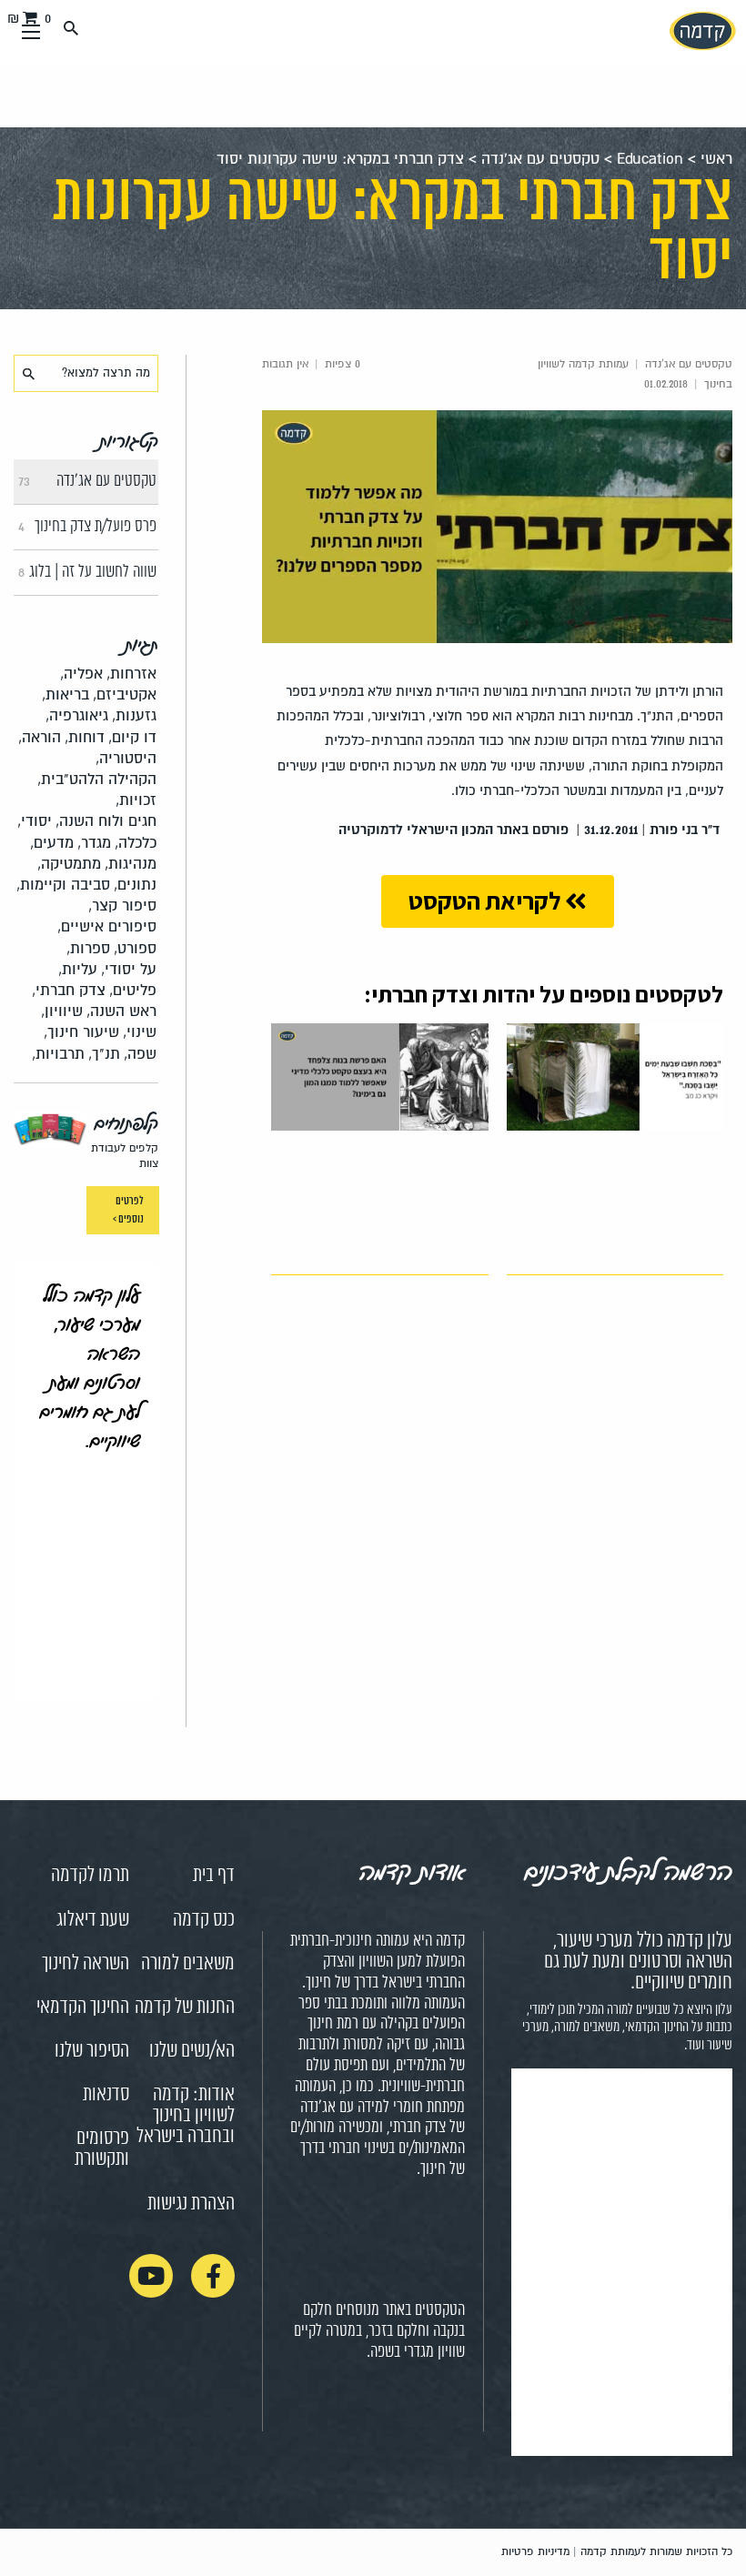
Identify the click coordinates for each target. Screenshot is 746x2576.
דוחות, (85, 737)
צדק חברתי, (69, 990)
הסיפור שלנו (92, 2051)
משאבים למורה (188, 1964)
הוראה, (40, 737)
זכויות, (136, 800)
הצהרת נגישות (191, 2204)
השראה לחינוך (86, 1964)
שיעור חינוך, (81, 1032)
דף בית (214, 1876)
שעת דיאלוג (93, 1920)
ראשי (716, 159)
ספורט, (135, 948)
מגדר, (94, 843)
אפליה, (81, 674)
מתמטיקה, (69, 864)
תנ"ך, (104, 1054)
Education (650, 159)
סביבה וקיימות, (63, 885)
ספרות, (88, 948)
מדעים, (52, 843)
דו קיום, (132, 737)
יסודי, (35, 821)
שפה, (140, 1054)
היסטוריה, (126, 758)
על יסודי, (129, 969)
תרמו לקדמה (90, 1876)
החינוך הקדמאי (83, 2007)
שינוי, (140, 1032)
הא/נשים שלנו (192, 2051)
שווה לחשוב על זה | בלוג (87, 572)
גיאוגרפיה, (77, 715)
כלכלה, (136, 843)
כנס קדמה (204, 1920)
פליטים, (133, 990)
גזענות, (134, 715)
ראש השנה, (121, 1011)
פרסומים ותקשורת (102, 2149)
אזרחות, (131, 674)
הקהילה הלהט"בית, (97, 779)
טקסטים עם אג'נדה (540, 159)
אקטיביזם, (125, 694)
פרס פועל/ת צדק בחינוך (87, 527)
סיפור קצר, (122, 906)
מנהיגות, (131, 864)
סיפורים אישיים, (107, 926)
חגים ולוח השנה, (106, 821)
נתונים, (135, 885)
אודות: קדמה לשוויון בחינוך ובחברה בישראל (186, 2116)
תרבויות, (58, 1054)
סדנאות (106, 2095)
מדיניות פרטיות (535, 2552)
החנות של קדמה (185, 2007)
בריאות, (66, 694)
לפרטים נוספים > (127, 1210)
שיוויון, (62, 1011)
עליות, (78, 969)
